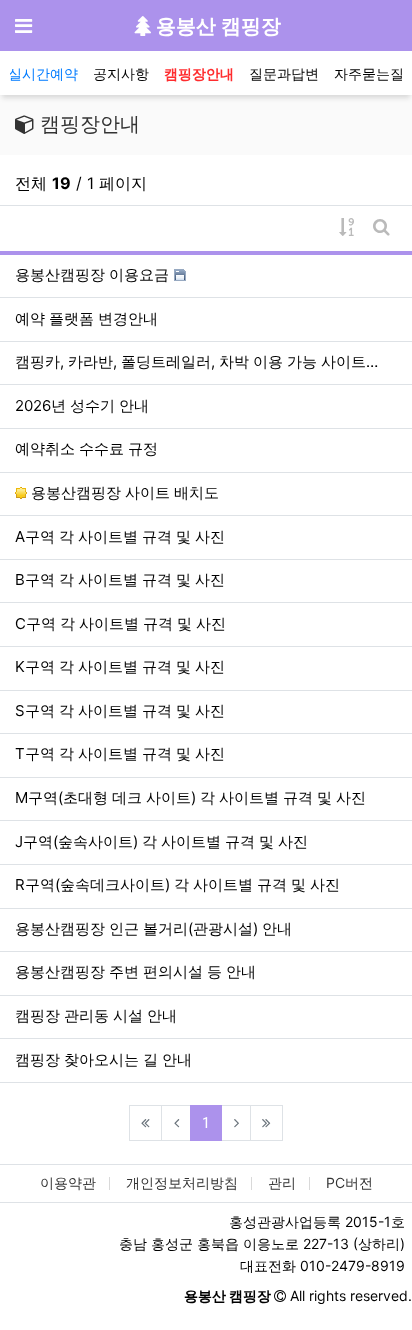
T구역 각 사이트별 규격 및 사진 (120, 753)
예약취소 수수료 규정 (86, 448)
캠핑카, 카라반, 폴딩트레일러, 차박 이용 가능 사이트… (196, 361)
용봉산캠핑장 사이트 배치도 (123, 492)
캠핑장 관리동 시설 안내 (96, 1015)
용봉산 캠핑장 (216, 26)
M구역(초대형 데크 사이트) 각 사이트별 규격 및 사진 (190, 797)
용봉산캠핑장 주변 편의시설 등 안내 (135, 971)
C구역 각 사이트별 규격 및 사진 (120, 623)
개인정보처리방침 (182, 1182)
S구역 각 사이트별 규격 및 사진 (120, 710)
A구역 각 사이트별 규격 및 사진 (120, 536)
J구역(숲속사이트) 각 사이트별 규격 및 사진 (161, 841)
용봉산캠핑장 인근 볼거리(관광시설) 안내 (153, 928)
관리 (282, 1182)
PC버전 (349, 1182)
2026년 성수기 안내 (82, 405)
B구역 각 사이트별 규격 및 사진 (120, 579)
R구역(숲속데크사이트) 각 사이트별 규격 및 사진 (177, 884)
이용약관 (68, 1182)
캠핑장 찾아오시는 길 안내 (103, 1059)
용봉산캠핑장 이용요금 (92, 274)
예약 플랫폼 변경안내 (86, 318)
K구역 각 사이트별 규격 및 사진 (120, 666)
